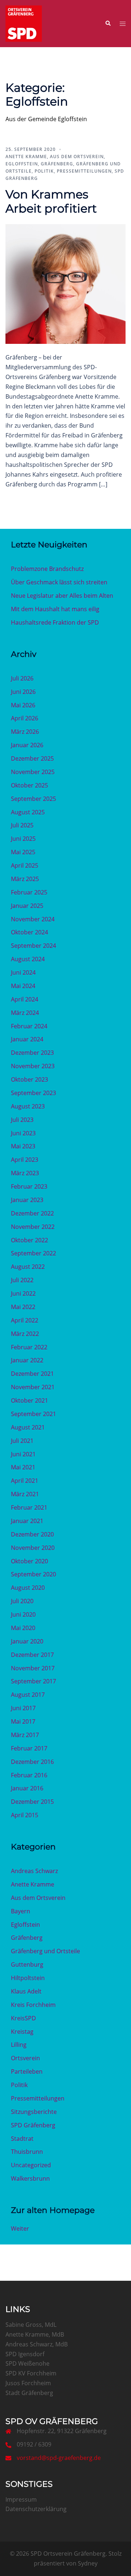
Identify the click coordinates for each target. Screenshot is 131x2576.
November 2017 (33, 1668)
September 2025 (33, 799)
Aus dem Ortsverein (77, 157)
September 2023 (33, 1093)
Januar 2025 (27, 906)
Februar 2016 (29, 1775)
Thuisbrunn (27, 2152)
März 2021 (25, 1494)
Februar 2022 (29, 1347)
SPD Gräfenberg (33, 2125)
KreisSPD (23, 2018)
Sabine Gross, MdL (31, 2325)
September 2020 (33, 1574)
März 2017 (25, 1735)
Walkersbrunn (30, 2178)
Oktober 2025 (29, 785)
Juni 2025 (23, 839)
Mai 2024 (23, 986)
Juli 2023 (22, 1120)
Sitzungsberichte (34, 2112)
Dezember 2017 (32, 1655)
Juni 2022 (23, 1293)
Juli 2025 (22, 825)
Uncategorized (31, 2165)
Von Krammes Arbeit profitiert (51, 201)
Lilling (19, 2045)
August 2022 (28, 1267)
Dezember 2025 (32, 758)
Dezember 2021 (32, 1374)
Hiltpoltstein (28, 1978)
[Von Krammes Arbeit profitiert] (65, 284)
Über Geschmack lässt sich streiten (59, 582)
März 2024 (25, 1013)
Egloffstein (22, 164)
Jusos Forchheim (28, 2383)
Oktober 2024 (29, 932)
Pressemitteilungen (84, 171)
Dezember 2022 (32, 1213)
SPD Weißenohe (27, 2363)
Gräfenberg (57, 164)
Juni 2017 (23, 1708)
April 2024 (25, 999)
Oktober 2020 (29, 1561)
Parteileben (27, 2071)
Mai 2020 (23, 1628)
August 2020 (28, 1588)
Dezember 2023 (32, 1053)
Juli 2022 (22, 1280)
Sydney (88, 2563)
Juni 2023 (23, 1133)
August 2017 (28, 1695)
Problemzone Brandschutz (47, 569)
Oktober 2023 (29, 1079)
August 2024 (28, 959)
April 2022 (25, 1320)
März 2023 (25, 1173)
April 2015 (25, 1815)
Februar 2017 (29, 1748)
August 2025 (28, 812)
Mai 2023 (23, 1146)
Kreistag (22, 2032)
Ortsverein (25, 2058)
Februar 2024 (29, 1026)
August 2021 (28, 1427)
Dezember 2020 (32, 1534)
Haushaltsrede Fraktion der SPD (55, 622)
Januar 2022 (27, 1360)
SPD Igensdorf (25, 2354)
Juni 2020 (23, 1614)
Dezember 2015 (32, 1802)
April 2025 (25, 865)
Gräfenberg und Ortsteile (45, 1951)
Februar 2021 (29, 1507)
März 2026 (25, 732)
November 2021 (33, 1387)
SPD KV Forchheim (31, 2373)
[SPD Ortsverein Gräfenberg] (24, 23)
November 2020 (33, 1548)
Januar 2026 (27, 745)
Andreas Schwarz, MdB (37, 2344)
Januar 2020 (27, 1641)
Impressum (21, 2499)
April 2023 (25, 1160)
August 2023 (28, 1106)
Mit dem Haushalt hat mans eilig (55, 609)
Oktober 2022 (29, 1240)
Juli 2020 (22, 1601)
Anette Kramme (26, 157)
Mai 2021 (23, 1467)
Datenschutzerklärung (36, 2509)
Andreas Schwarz (34, 1871)
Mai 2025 (23, 852)
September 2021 (33, 1414)
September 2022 (33, 1253)
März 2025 (25, 879)
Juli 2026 (22, 678)
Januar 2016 (27, 1788)
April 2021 (25, 1481)
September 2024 (33, 946)
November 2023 (33, 1066)
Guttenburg (27, 1964)
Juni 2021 (23, 1454)
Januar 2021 (27, 1521)
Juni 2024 (23, 972)
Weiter (20, 2229)
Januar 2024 (27, 1039)
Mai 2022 (23, 1307)
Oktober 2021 (29, 1400)
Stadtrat (22, 2139)
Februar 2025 (29, 892)
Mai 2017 (23, 1721)
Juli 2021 (22, 1441)
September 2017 (33, 1681)
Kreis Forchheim (33, 2005)
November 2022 (33, 1227)
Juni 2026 (23, 692)
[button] (108, 24)
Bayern (21, 1911)
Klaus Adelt (26, 1991)
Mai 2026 (23, 705)
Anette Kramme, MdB (35, 2334)
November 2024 (33, 919)
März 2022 (25, 1334)
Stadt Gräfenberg (29, 2393)
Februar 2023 (29, 1186)
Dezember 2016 (32, 1762)
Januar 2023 (27, 1200)
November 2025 (33, 772)
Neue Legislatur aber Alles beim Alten (62, 596)
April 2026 (25, 718)
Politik (44, 171)
